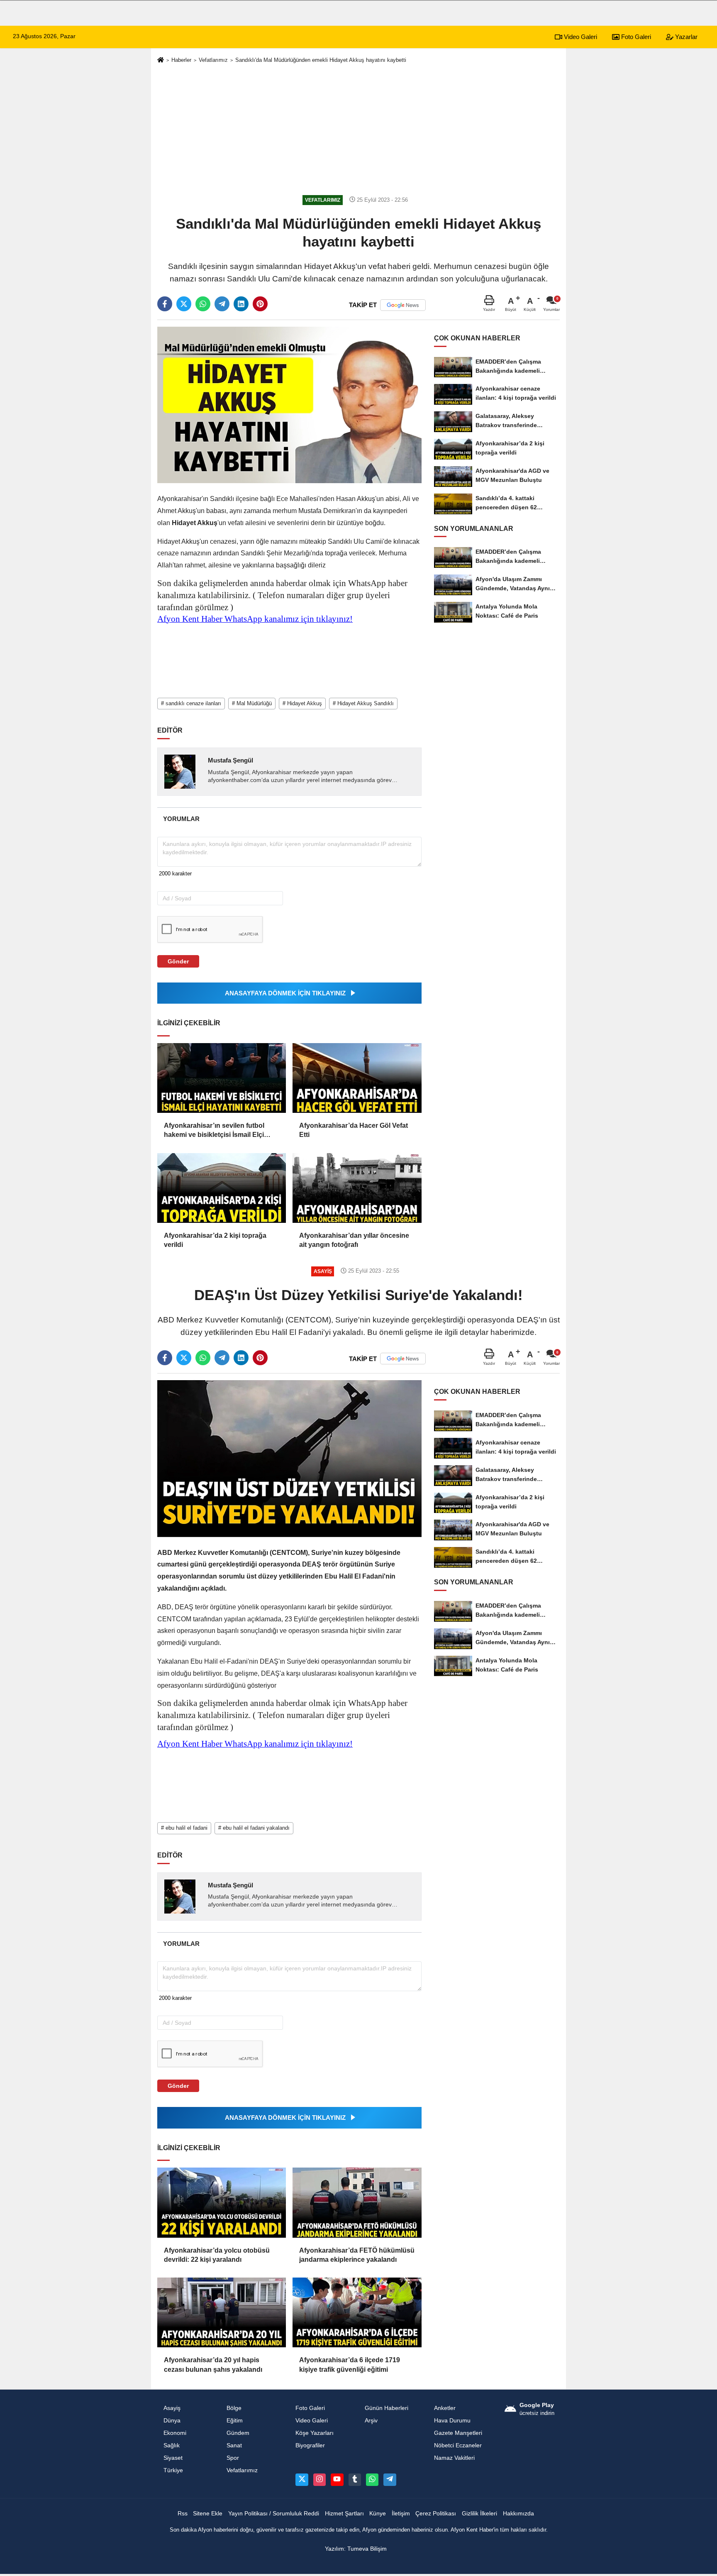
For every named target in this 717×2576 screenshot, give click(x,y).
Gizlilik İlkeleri (479, 2514)
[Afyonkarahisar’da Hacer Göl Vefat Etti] (357, 1078)
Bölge (234, 2408)
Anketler (445, 2408)
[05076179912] (372, 2480)
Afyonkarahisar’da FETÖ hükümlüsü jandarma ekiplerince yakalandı (357, 2255)
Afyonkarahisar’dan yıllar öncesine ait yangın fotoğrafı (354, 1240)
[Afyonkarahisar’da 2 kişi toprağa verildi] (222, 1188)
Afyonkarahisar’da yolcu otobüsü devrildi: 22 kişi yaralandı (217, 2255)
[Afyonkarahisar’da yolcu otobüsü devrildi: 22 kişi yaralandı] (222, 2202)
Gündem (238, 2433)
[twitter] (184, 304)
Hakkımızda (518, 2514)
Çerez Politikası (436, 2514)
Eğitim (235, 2421)
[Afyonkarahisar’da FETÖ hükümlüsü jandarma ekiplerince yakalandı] (357, 2202)
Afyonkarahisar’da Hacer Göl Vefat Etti (354, 1130)
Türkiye (173, 2470)
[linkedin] (241, 304)
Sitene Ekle (208, 2514)
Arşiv (371, 2421)
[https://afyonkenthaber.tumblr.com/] (355, 2480)
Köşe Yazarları (315, 2433)
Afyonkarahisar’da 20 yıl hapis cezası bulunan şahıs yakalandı (213, 2365)
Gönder (178, 961)
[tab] (181, 819)
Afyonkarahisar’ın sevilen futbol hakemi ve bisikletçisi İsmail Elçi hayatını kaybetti (214, 1131)
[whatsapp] (203, 304)
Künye (378, 2514)
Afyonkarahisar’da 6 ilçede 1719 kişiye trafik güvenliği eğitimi (350, 2365)
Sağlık (172, 2445)
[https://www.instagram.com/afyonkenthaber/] (319, 2480)
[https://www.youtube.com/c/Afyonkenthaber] (337, 2480)
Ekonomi (175, 2433)
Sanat (234, 2445)
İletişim (401, 2514)
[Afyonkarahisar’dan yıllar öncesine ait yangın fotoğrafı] (357, 1188)
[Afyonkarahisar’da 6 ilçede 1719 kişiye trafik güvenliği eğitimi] (357, 2312)
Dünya (172, 2421)
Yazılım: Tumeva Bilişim (356, 2549)
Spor (233, 2458)
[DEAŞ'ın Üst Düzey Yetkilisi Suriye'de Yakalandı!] (289, 1458)
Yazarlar (685, 37)
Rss (183, 2514)
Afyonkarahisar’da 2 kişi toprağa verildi (215, 1240)
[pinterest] (260, 304)
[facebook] (165, 304)
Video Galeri (580, 37)
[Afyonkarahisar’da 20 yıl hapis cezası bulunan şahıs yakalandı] (222, 2312)
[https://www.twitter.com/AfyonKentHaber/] (302, 2480)
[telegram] (222, 304)
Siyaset (173, 2458)
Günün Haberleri (387, 2408)
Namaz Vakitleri (454, 2458)
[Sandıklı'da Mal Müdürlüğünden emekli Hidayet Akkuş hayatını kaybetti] (289, 404)
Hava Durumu (452, 2421)
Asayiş (172, 2408)
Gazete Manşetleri (458, 2433)
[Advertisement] (358, 130)
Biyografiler (310, 2445)
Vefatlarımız (213, 60)
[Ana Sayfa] (161, 60)
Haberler (181, 60)
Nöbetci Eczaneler (458, 2445)
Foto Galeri (635, 37)
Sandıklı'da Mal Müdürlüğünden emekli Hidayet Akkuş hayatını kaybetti (321, 60)
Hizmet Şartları (344, 2514)
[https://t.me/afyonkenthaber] (390, 2480)
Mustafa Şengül (230, 760)
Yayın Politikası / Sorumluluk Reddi (274, 2514)
